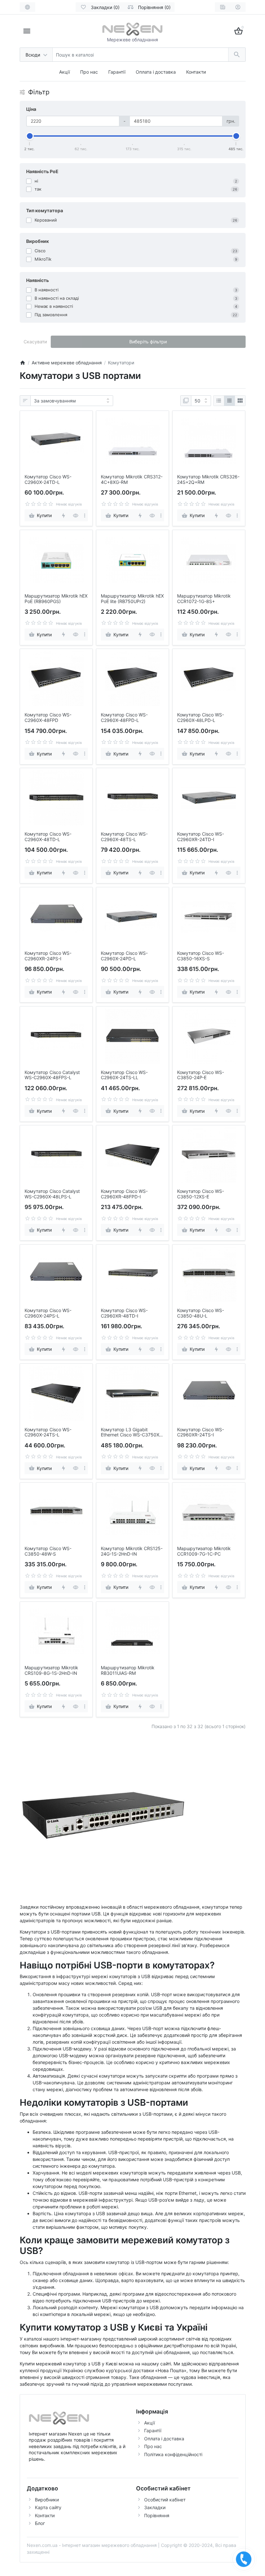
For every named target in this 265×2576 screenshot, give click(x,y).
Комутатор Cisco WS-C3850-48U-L (201, 1313)
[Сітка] (229, 401)
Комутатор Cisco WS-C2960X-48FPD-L (124, 718)
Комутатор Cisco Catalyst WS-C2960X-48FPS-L (52, 1075)
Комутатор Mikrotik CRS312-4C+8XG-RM (132, 480)
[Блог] (223, 7)
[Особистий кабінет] (238, 7)
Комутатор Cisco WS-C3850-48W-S (48, 1551)
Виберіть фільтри (148, 342)
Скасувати (35, 342)
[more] (85, 515)
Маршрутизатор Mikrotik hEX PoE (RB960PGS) (56, 599)
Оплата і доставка (156, 72)
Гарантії (117, 72)
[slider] (30, 136)
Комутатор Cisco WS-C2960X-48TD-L (48, 837)
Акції (64, 72)
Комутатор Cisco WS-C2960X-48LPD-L (201, 718)
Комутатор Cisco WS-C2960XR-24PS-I (48, 956)
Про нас (89, 72)
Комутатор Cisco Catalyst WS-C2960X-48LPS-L (52, 1194)
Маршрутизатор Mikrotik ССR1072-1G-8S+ (204, 599)
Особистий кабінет (165, 2500)
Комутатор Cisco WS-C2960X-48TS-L (124, 837)
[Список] (219, 401)
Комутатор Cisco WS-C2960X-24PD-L (124, 956)
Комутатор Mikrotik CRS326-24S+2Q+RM (208, 480)
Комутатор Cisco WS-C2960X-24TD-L (48, 480)
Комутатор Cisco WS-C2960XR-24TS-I (201, 1432)
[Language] (27, 7)
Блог (40, 2523)
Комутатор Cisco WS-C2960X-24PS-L (48, 1313)
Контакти (196, 72)
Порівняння (157, 2515)
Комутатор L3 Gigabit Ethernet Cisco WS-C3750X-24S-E (131, 1433)
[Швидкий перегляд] (76, 515)
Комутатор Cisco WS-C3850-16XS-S (201, 956)
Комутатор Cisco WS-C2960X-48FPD (48, 718)
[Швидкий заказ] (64, 515)
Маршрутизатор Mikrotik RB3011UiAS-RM (128, 1670)
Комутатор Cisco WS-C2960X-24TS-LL (124, 1075)
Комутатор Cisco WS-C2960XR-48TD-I (124, 1313)
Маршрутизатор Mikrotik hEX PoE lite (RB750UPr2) (132, 599)
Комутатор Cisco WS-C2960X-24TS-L (48, 1432)
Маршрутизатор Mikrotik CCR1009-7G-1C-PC (204, 1551)
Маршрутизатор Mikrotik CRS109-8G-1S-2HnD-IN (51, 1670)
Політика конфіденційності (173, 2454)
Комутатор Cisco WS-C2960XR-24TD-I (201, 837)
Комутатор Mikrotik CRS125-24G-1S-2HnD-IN (132, 1551)
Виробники (47, 2500)
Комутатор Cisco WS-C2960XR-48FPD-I (124, 1194)
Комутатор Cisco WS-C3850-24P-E (201, 1075)
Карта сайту (48, 2507)
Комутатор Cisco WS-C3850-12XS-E (201, 1194)
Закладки (155, 2507)
